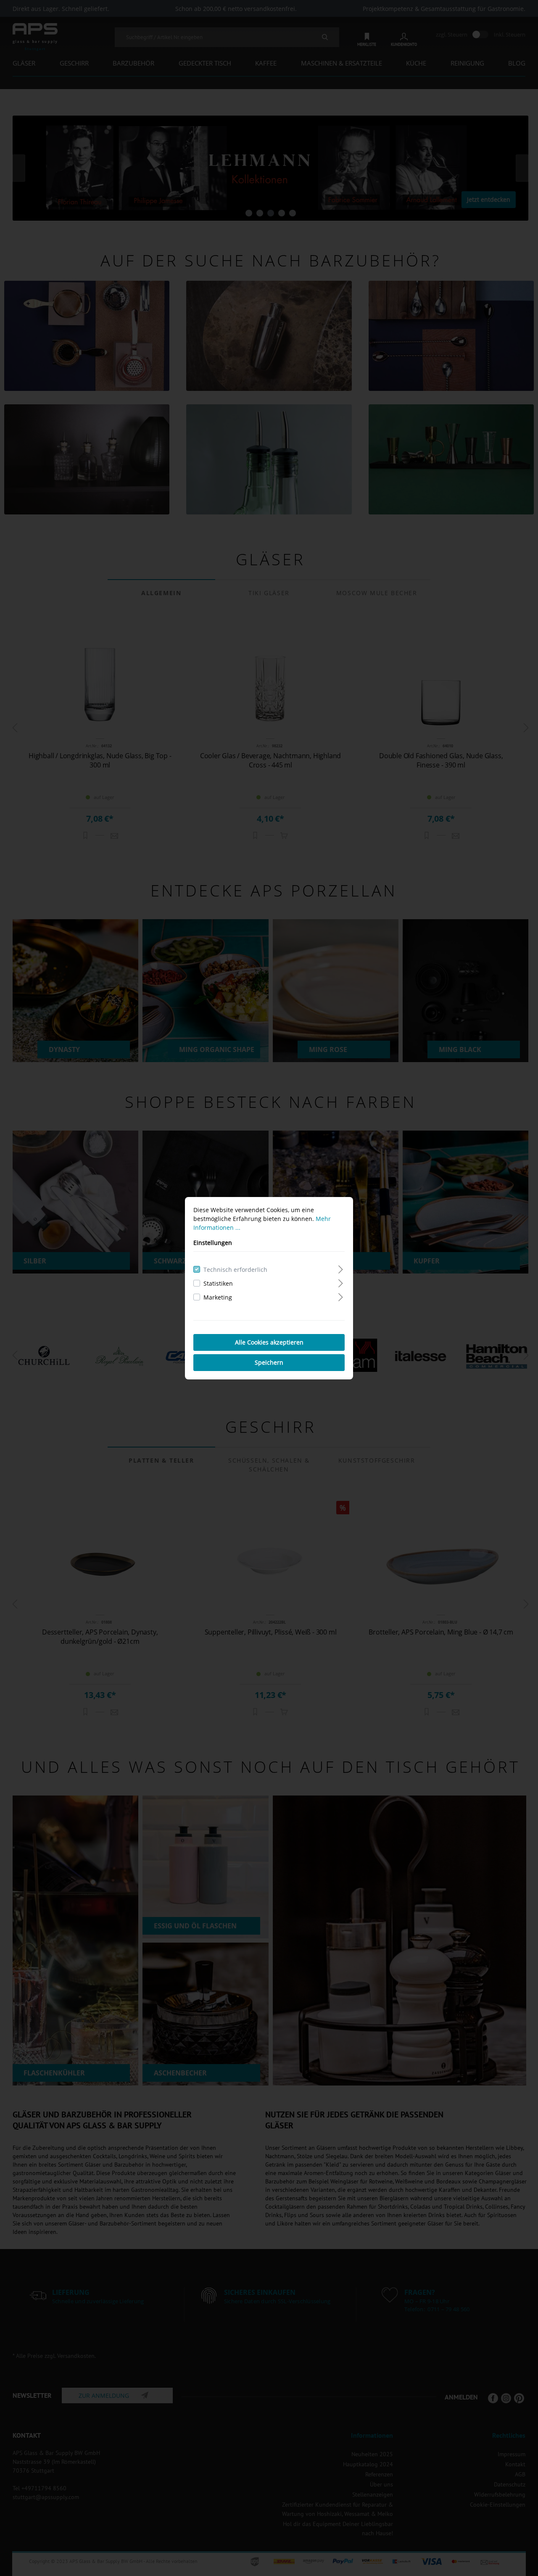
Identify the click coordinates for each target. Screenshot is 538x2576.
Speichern (269, 1362)
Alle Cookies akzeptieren (269, 1342)
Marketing (218, 1297)
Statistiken (218, 1283)
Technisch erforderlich (235, 1270)
